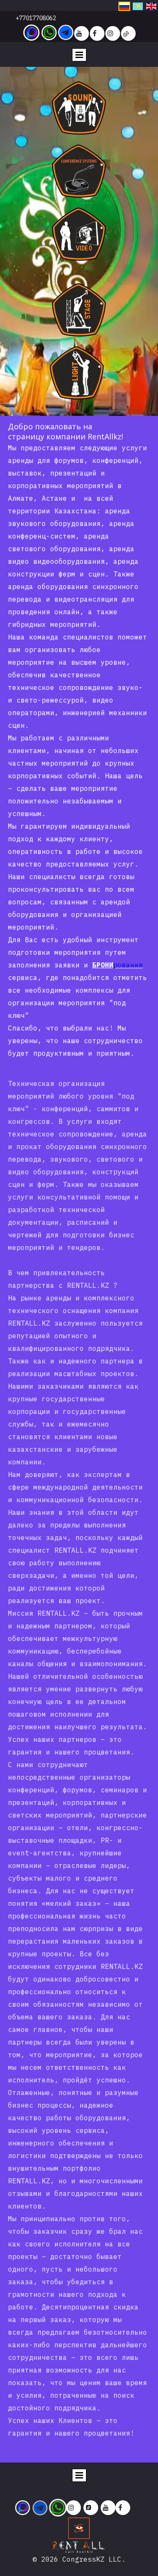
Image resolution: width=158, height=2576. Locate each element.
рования (128, 965)
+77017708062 (36, 18)
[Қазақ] (138, 5)
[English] (151, 5)
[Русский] (124, 5)
